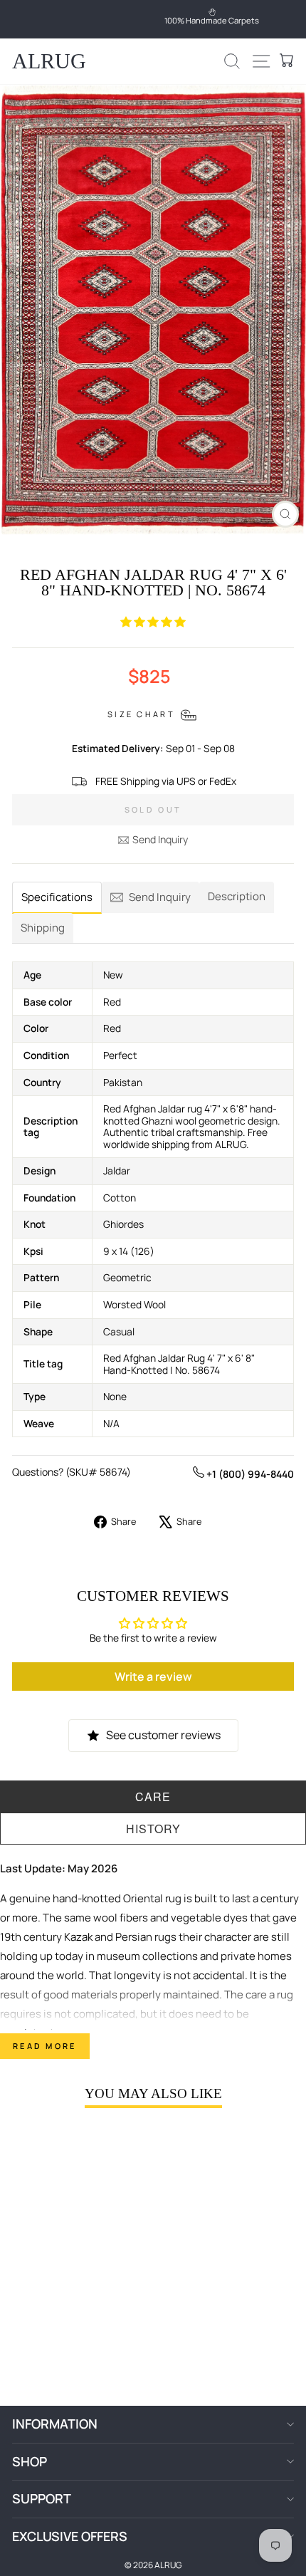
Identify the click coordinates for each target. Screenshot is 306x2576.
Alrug (49, 61)
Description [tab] (237, 896)
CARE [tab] (153, 1797)
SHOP (30, 2461)
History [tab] (153, 1829)
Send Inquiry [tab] (160, 897)
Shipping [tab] (43, 928)
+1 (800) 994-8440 (249, 1474)
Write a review (153, 1677)
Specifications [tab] (57, 897)
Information (55, 2424)
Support (42, 2498)
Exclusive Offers (70, 2536)
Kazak (78, 1937)
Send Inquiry (160, 839)
